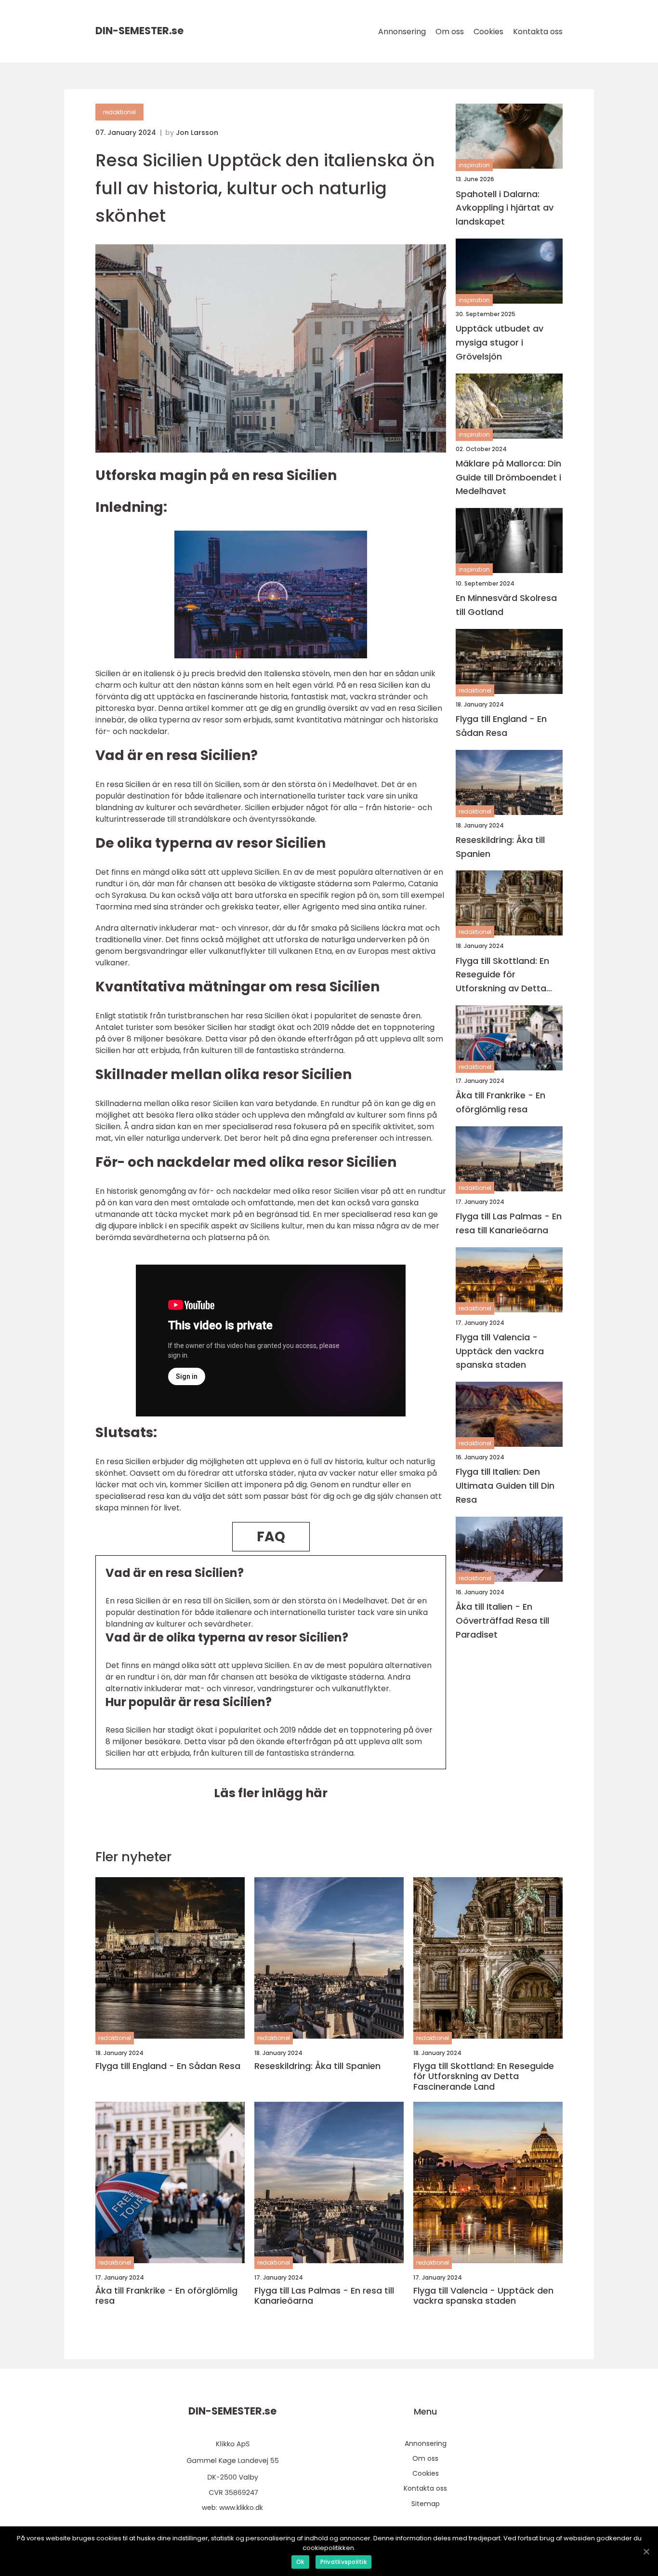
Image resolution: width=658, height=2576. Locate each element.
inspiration (474, 165)
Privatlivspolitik (343, 2562)
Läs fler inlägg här (271, 1793)
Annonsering (402, 32)
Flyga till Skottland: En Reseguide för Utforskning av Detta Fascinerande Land (502, 975)
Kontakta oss (538, 32)
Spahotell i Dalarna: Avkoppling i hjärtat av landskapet (505, 207)
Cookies (488, 32)
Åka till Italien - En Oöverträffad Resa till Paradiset (502, 1621)
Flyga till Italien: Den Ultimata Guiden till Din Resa (505, 1486)
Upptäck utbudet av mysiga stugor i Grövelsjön (500, 342)
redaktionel (119, 112)
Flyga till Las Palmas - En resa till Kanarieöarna (509, 1223)
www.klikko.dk (241, 2508)
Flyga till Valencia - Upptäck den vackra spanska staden (500, 1351)
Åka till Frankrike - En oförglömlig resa (500, 1102)
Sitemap (426, 2504)
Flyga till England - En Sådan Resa (501, 726)
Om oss (450, 32)
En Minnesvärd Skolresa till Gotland (506, 605)
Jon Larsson (197, 133)
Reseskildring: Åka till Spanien (500, 846)
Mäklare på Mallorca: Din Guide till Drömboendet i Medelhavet (508, 477)
